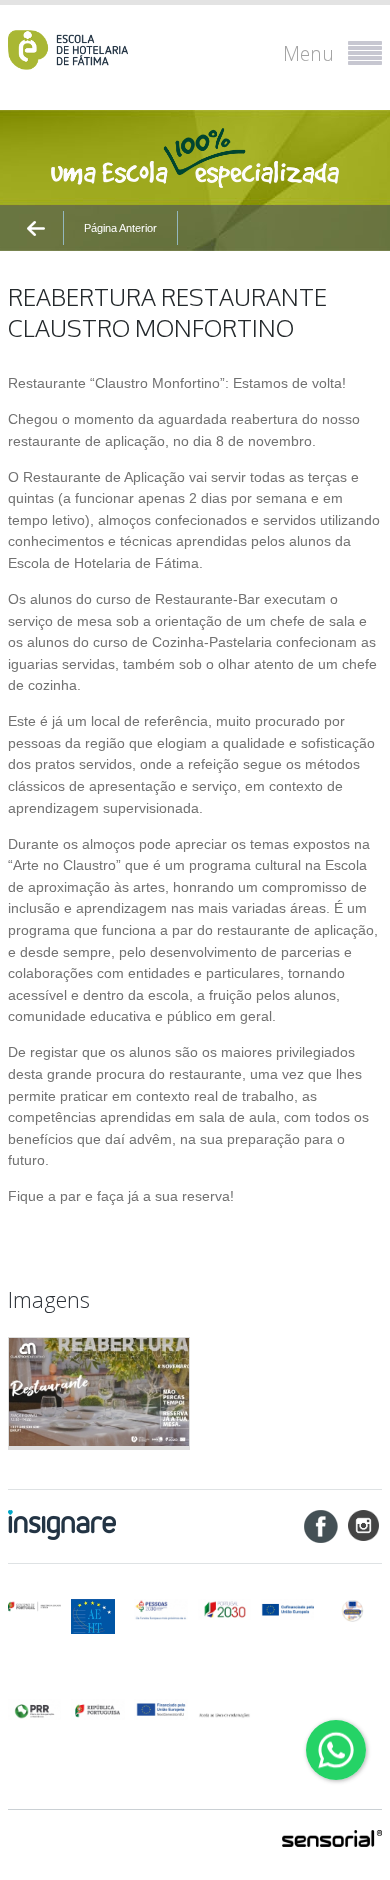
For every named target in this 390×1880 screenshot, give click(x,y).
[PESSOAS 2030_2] (225, 1609)
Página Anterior (120, 228)
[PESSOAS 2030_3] (288, 1609)
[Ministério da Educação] (35, 1606)
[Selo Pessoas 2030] (352, 1610)
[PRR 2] (98, 1709)
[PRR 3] (161, 1709)
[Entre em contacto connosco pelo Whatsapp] (336, 1750)
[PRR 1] (35, 1709)
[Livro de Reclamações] (225, 1708)
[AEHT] (98, 1616)
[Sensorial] (332, 1840)
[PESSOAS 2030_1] (161, 1609)
